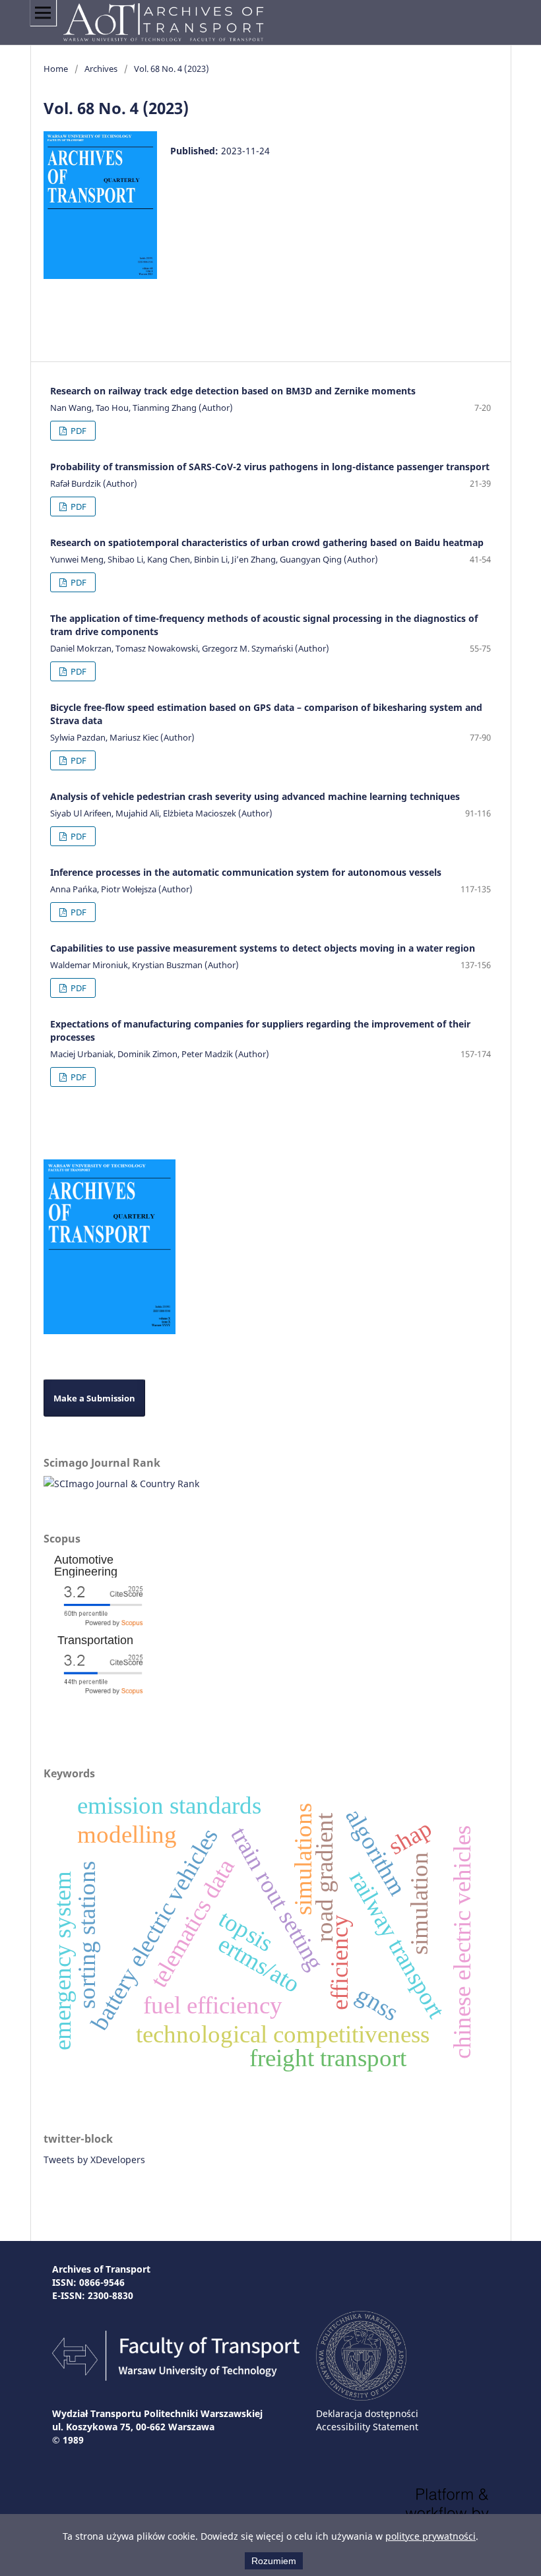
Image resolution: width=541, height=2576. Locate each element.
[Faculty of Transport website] (176, 2377)
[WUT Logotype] (361, 2397)
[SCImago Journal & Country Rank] (121, 1484)
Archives (101, 69)
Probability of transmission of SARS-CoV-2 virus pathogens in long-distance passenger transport (270, 467)
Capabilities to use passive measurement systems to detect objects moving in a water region (263, 948)
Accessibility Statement (367, 2427)
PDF (78, 431)
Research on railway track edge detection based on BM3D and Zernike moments (233, 391)
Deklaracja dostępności (367, 2413)
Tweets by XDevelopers (94, 2160)
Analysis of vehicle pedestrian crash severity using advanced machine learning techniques (255, 796)
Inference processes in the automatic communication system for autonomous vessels (246, 872)
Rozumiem (274, 2561)
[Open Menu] (44, 13)
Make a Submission (94, 1398)
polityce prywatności (430, 2536)
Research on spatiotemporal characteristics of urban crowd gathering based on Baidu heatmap (267, 542)
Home (56, 69)
